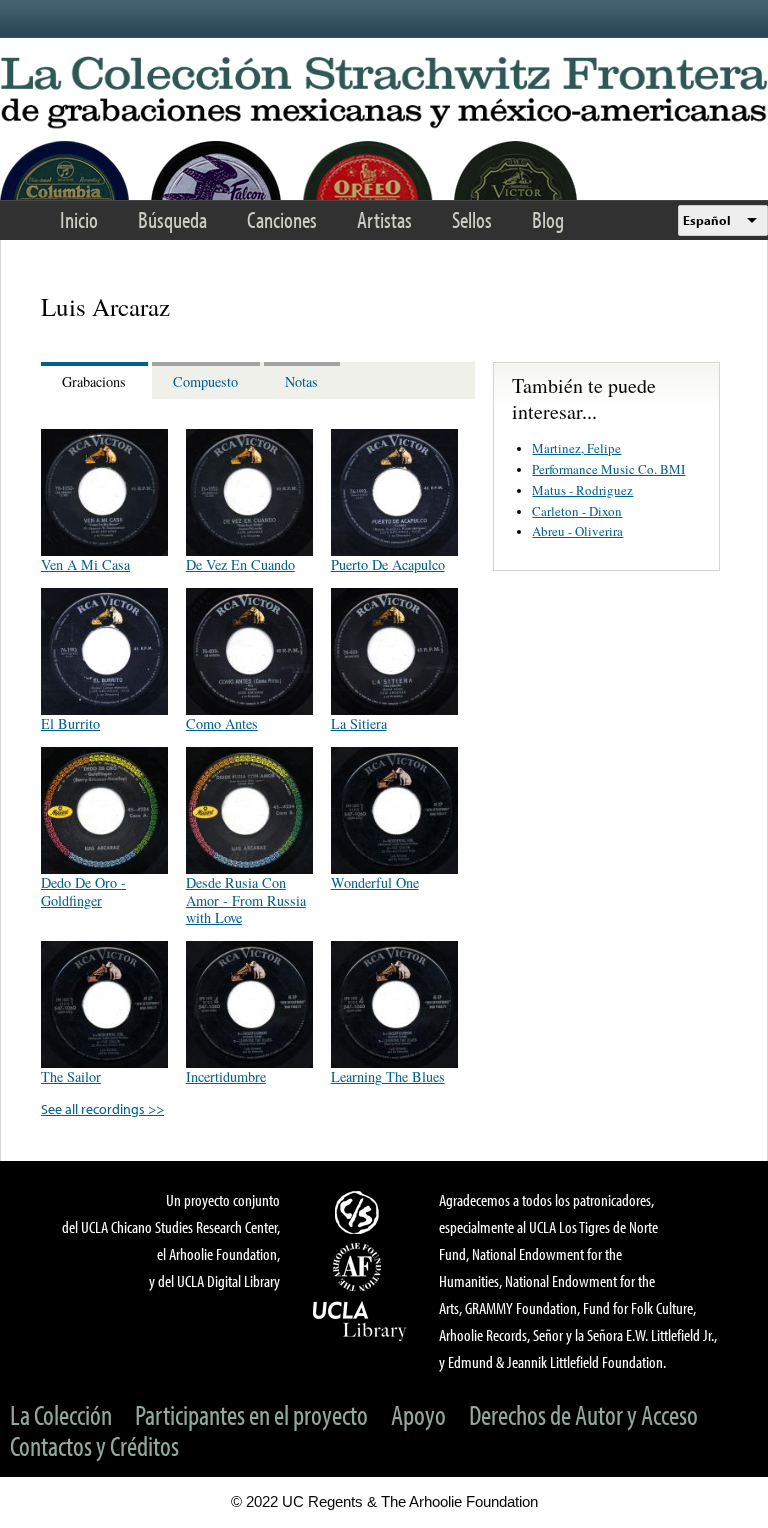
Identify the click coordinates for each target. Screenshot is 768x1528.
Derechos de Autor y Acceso (583, 1414)
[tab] (96, 380)
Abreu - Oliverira (577, 531)
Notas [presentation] (301, 381)
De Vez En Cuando (240, 564)
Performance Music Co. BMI (608, 469)
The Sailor (71, 1076)
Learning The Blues (388, 1076)
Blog (548, 219)
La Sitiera (359, 723)
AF (360, 1267)
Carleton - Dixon (577, 511)
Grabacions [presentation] (94, 381)
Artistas (384, 219)
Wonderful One (375, 882)
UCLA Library (360, 1320)
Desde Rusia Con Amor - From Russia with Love (246, 899)
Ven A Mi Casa (85, 564)
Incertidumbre (226, 1076)
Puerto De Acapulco (388, 564)
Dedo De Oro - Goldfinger (83, 891)
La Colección (61, 1414)
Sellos (472, 219)
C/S (360, 1212)
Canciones (282, 219)
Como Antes (222, 723)
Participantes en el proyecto (251, 1414)
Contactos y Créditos (94, 1445)
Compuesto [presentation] (205, 381)
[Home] (384, 93)
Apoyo (418, 1414)
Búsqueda (172, 219)
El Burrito (70, 723)
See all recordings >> (102, 1108)
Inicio (79, 219)
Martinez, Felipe (576, 448)
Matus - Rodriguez (582, 490)
